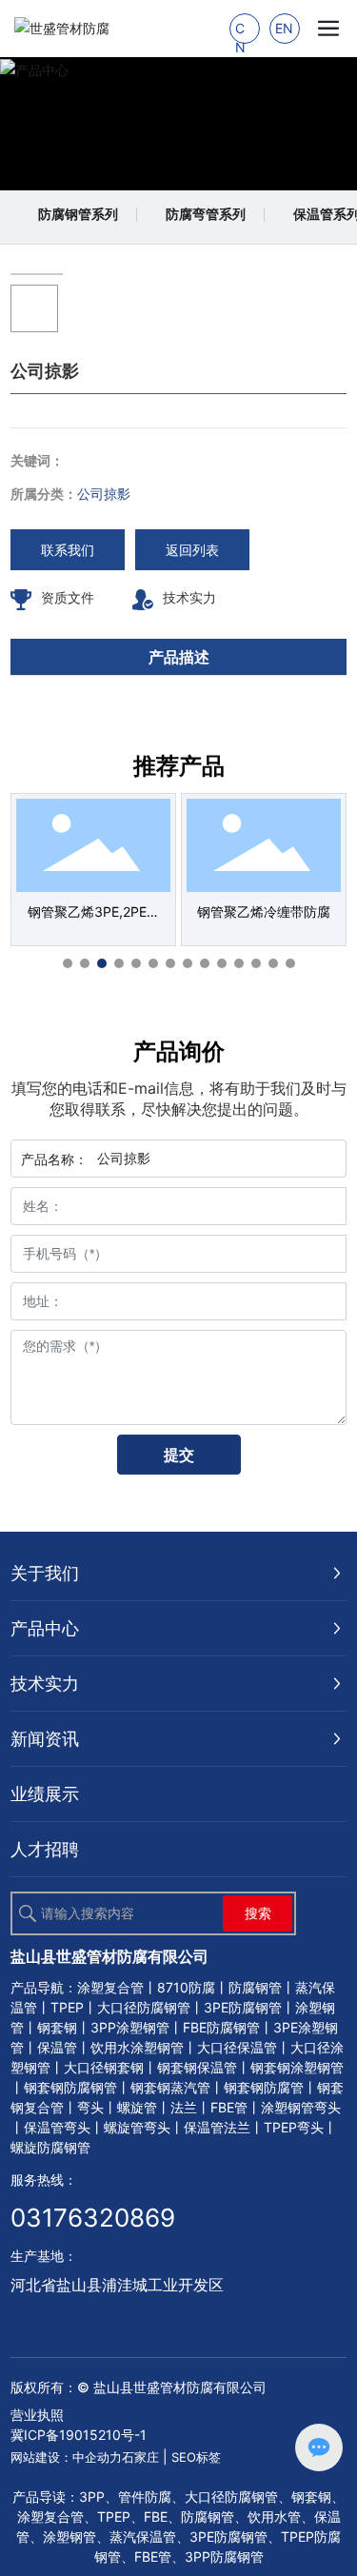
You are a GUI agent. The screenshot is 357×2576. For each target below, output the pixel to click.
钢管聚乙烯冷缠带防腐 (264, 912)
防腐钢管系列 (78, 214)
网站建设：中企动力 (66, 2457)
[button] (68, 963)
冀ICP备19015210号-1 (79, 2435)
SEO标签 (196, 2457)
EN (284, 28)
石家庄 (140, 2457)
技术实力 (189, 597)
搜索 (258, 1913)
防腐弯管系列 (206, 214)
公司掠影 (104, 494)
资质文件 (68, 597)
